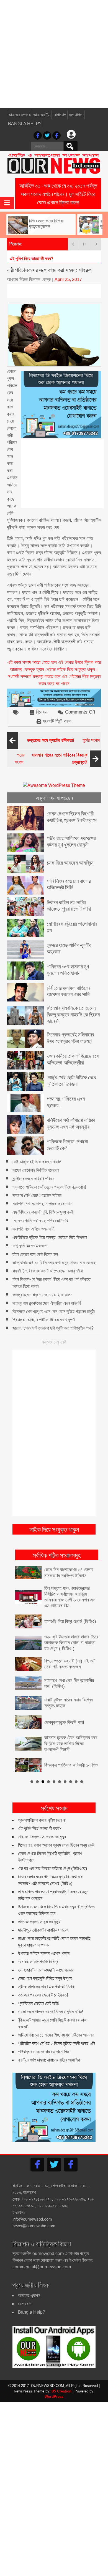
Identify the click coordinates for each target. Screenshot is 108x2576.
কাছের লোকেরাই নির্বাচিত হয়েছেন (36, 1170)
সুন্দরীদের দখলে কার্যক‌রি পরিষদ (33, 1179)
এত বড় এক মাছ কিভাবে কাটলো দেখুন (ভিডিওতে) (52, 1868)
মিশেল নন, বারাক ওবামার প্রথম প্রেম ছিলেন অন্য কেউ (56, 1844)
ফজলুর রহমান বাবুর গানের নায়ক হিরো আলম (42, 1295)
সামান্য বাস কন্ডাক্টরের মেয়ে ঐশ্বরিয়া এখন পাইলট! (47, 1303)
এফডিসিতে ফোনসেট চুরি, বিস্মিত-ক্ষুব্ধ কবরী (43, 1212)
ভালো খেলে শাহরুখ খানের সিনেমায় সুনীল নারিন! (51, 2011)
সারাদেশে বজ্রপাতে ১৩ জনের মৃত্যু (42, 1836)
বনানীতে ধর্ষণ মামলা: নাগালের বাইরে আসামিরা (49, 2059)
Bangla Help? (25, 124)
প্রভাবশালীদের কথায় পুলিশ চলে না (42, 1819)
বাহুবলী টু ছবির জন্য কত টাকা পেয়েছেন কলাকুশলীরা (48, 1271)
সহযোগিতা (76, 115)
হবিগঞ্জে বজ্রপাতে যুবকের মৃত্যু (39, 1921)
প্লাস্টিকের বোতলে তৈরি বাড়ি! (39, 2003)
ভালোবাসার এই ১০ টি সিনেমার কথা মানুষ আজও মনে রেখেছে (54, 1263)
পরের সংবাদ (51, 759)
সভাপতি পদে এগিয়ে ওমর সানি (33, 1229)
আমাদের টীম (42, 115)
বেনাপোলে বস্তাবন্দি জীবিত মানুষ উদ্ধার (45, 1978)
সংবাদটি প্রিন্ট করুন (57, 721)
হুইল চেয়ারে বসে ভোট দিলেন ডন (35, 1254)
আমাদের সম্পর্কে (20, 115)
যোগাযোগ (59, 115)
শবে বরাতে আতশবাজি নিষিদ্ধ (38, 1961)
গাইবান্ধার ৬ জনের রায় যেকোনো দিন (43, 2051)
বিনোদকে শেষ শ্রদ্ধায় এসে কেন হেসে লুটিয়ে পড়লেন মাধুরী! (54, 1311)
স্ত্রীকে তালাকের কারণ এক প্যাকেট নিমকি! (47, 1986)
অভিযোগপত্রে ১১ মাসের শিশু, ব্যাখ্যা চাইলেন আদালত (56, 2034)
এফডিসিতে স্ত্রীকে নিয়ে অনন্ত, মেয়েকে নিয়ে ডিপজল (50, 1237)
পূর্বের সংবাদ (63, 740)
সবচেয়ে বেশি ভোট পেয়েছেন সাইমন (37, 1195)
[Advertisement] (54, 54)
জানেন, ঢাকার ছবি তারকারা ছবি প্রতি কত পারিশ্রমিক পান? (53, 1328)
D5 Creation (61, 2390)
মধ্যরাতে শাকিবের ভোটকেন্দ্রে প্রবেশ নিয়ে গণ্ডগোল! (49, 1187)
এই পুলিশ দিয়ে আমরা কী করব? (40, 1828)
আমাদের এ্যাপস (29, 2295)
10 (82, 1781)
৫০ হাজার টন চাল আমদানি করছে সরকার (46, 1969)
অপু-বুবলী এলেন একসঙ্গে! (30, 1246)
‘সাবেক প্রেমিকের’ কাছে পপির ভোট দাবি (40, 1221)
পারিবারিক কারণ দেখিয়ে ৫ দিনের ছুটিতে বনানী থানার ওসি (56, 2043)
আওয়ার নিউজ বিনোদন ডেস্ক (29, 279)
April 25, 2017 (68, 279)
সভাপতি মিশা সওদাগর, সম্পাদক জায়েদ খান (42, 1204)
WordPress (54, 2396)
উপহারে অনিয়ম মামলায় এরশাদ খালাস (44, 1953)
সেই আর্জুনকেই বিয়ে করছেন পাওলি (37, 1162)
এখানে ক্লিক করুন (63, 202)
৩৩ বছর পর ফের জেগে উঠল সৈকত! (43, 1994)
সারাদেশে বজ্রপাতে (23, 259)
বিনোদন (42, 712)
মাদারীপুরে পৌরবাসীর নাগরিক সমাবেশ (43, 1929)
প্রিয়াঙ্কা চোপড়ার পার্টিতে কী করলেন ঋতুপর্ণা (44, 1320)
